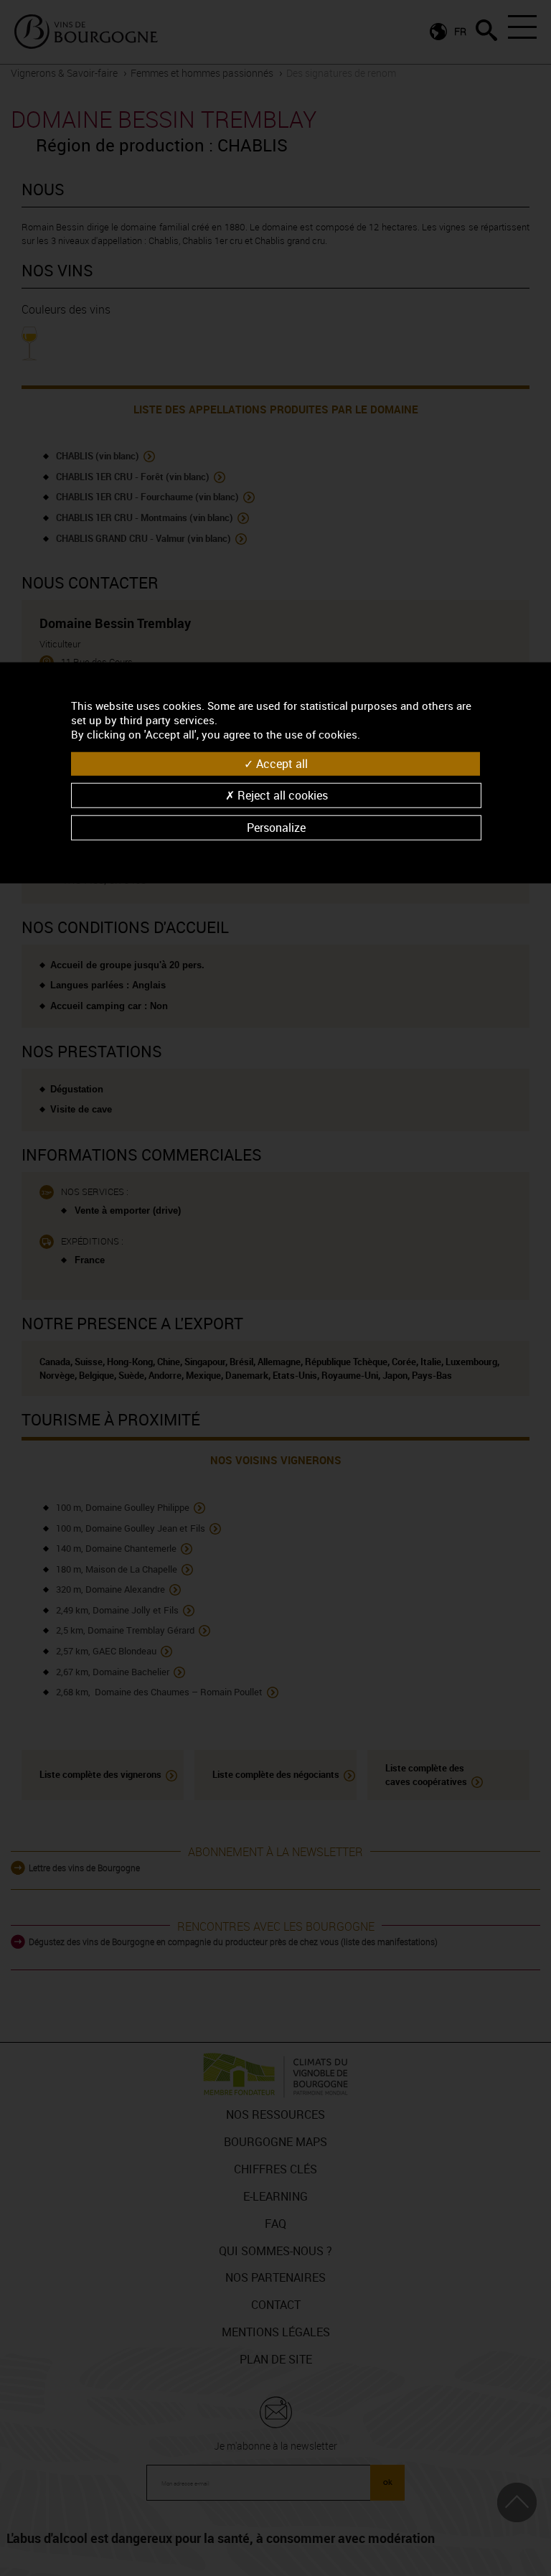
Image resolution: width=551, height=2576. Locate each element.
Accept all (281, 763)
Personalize (276, 828)
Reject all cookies (281, 795)
